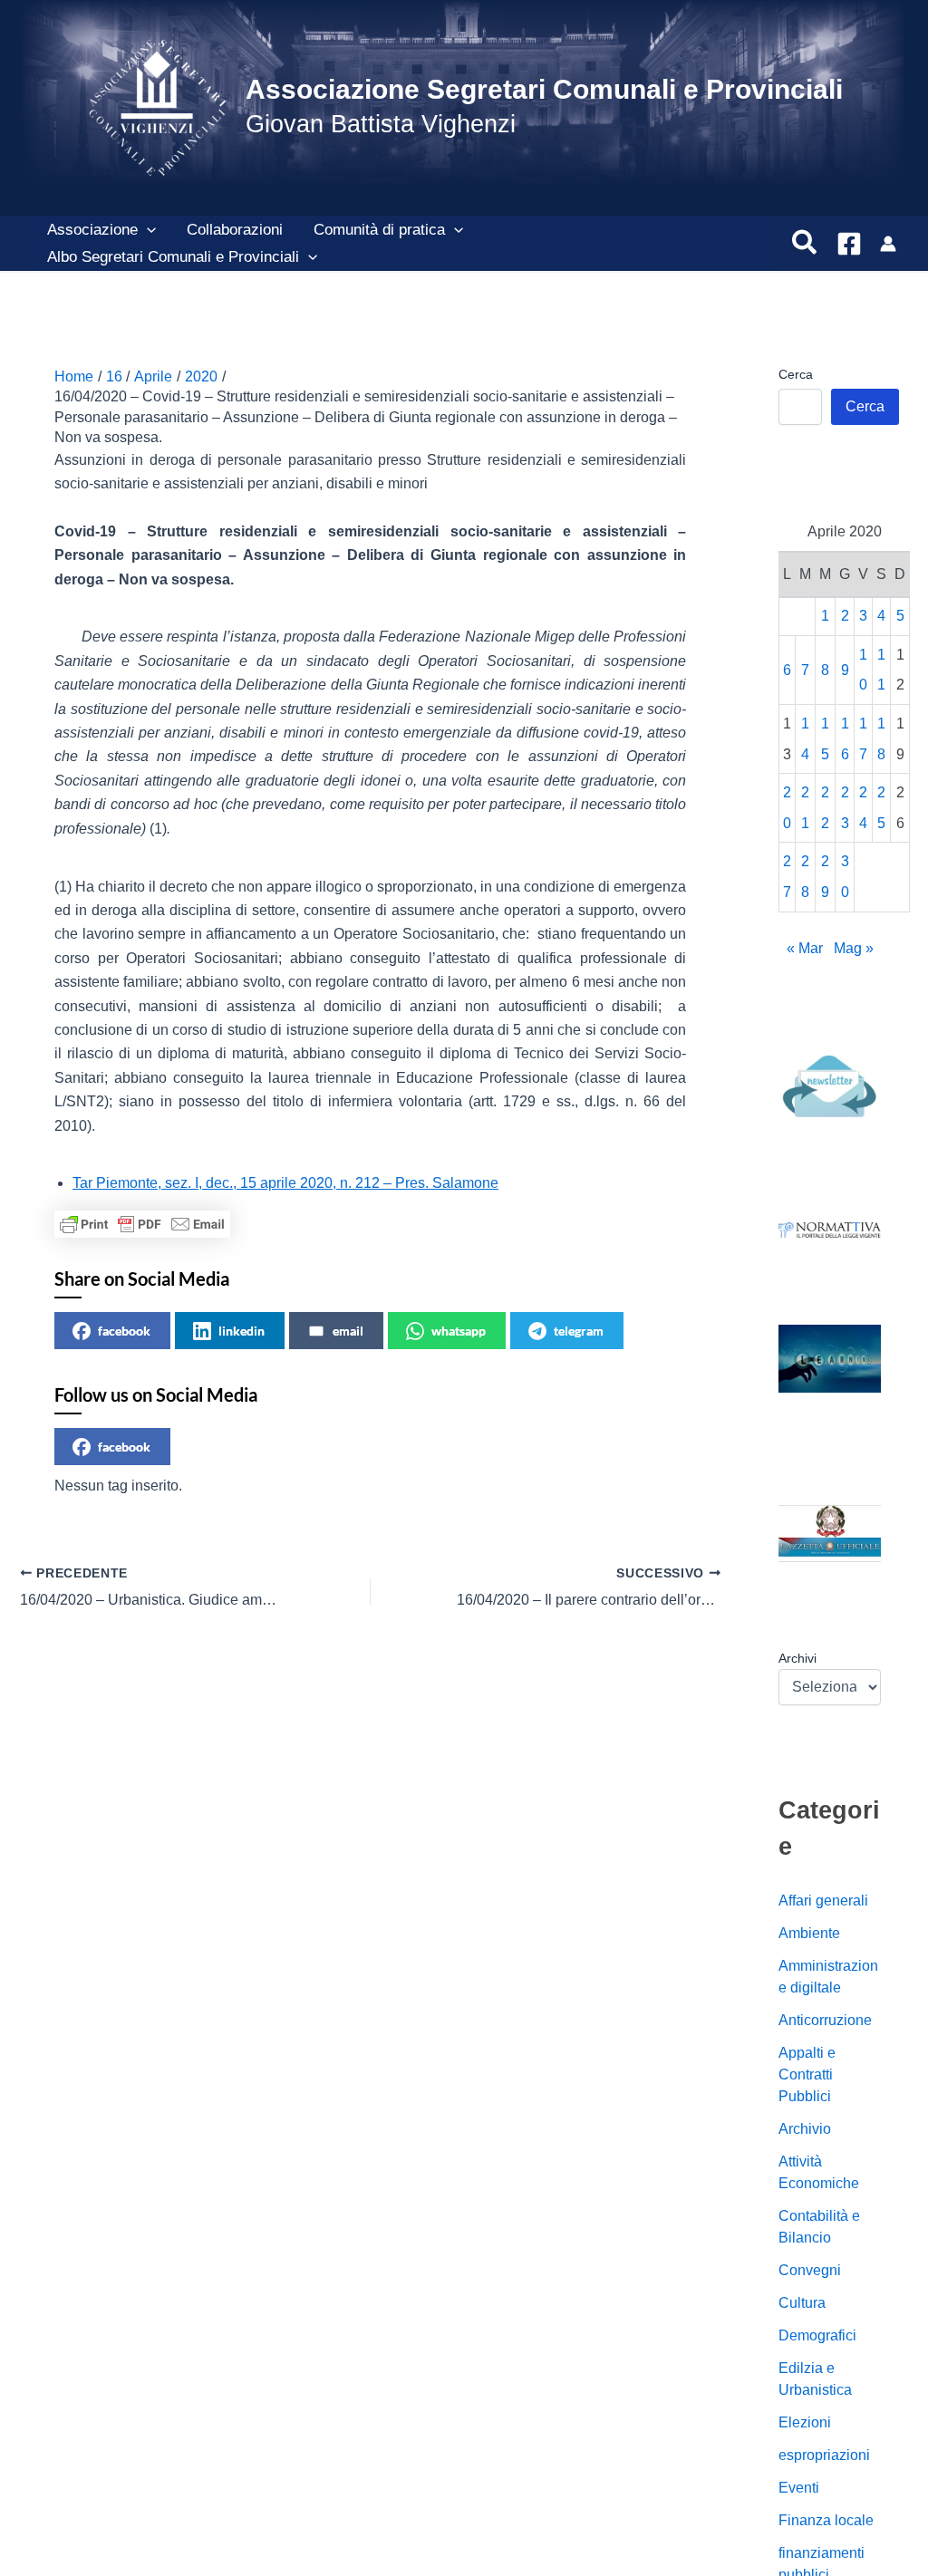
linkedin (242, 1331)
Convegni (810, 2270)
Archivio (805, 2129)
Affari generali (823, 1901)
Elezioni (805, 2422)
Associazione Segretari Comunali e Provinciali (544, 89)
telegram (579, 1331)
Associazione (92, 230)
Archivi (797, 1658)
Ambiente (809, 1933)
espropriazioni (824, 2455)
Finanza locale (826, 2520)
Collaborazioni (235, 230)
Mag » (854, 948)
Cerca (796, 374)
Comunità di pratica (379, 230)
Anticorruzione (825, 2020)
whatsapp (459, 1331)
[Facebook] (849, 244)
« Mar (805, 948)
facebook (124, 1331)
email (348, 1331)
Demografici (817, 2335)
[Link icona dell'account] (888, 244)
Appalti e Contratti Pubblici (807, 2074)
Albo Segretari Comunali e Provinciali (173, 257)
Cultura (802, 2303)
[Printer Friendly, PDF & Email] (142, 1224)
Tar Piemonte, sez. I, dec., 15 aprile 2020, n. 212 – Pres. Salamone (285, 1183)
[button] (147, 230)
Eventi (799, 2488)
